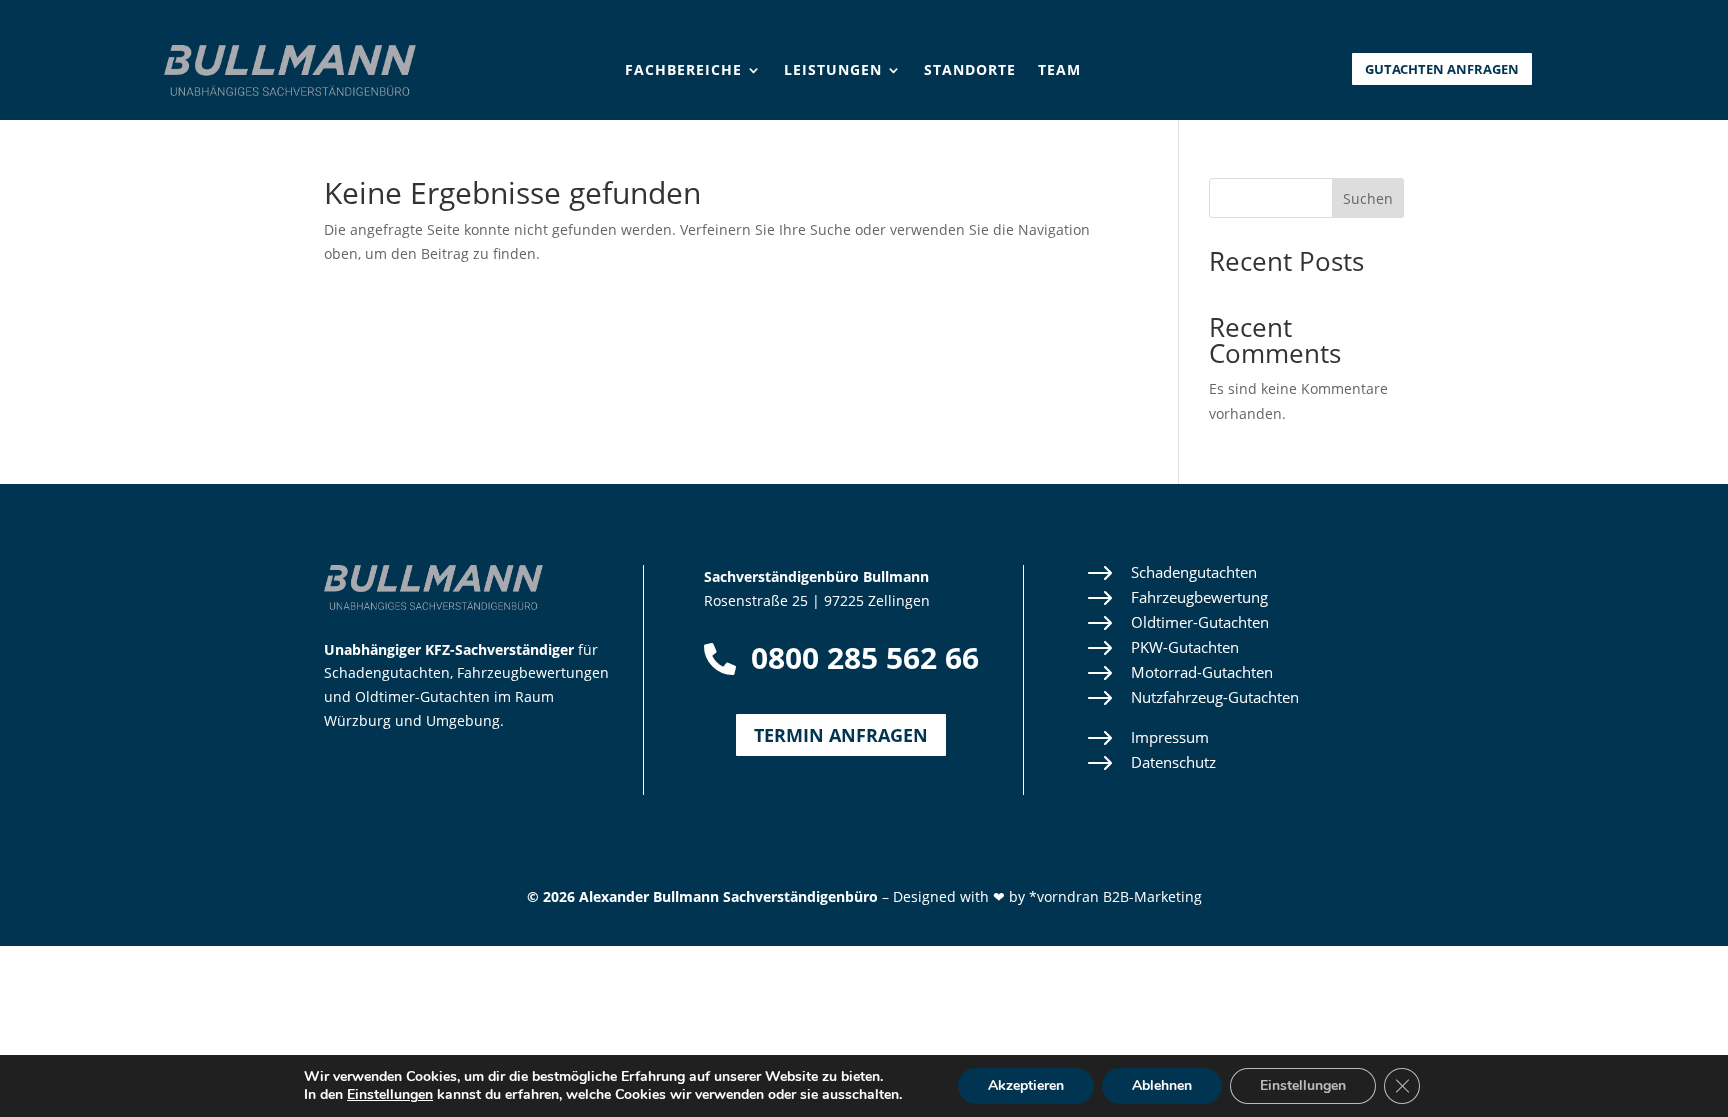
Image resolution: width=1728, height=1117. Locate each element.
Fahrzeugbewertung (1199, 597)
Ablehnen (1162, 1085)
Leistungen (833, 71)
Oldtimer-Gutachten (1200, 622)
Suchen (1368, 198)
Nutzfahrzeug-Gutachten (1215, 697)
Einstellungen (390, 1095)
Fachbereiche (683, 71)
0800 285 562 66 (865, 657)
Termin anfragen (841, 735)
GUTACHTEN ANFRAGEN (1442, 69)
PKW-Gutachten (1185, 647)
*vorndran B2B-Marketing (1115, 896)
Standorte (970, 71)
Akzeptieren (1026, 1085)
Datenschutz (1173, 762)
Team (1059, 71)
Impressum (1170, 737)
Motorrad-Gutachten (1202, 672)
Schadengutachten (1194, 572)
